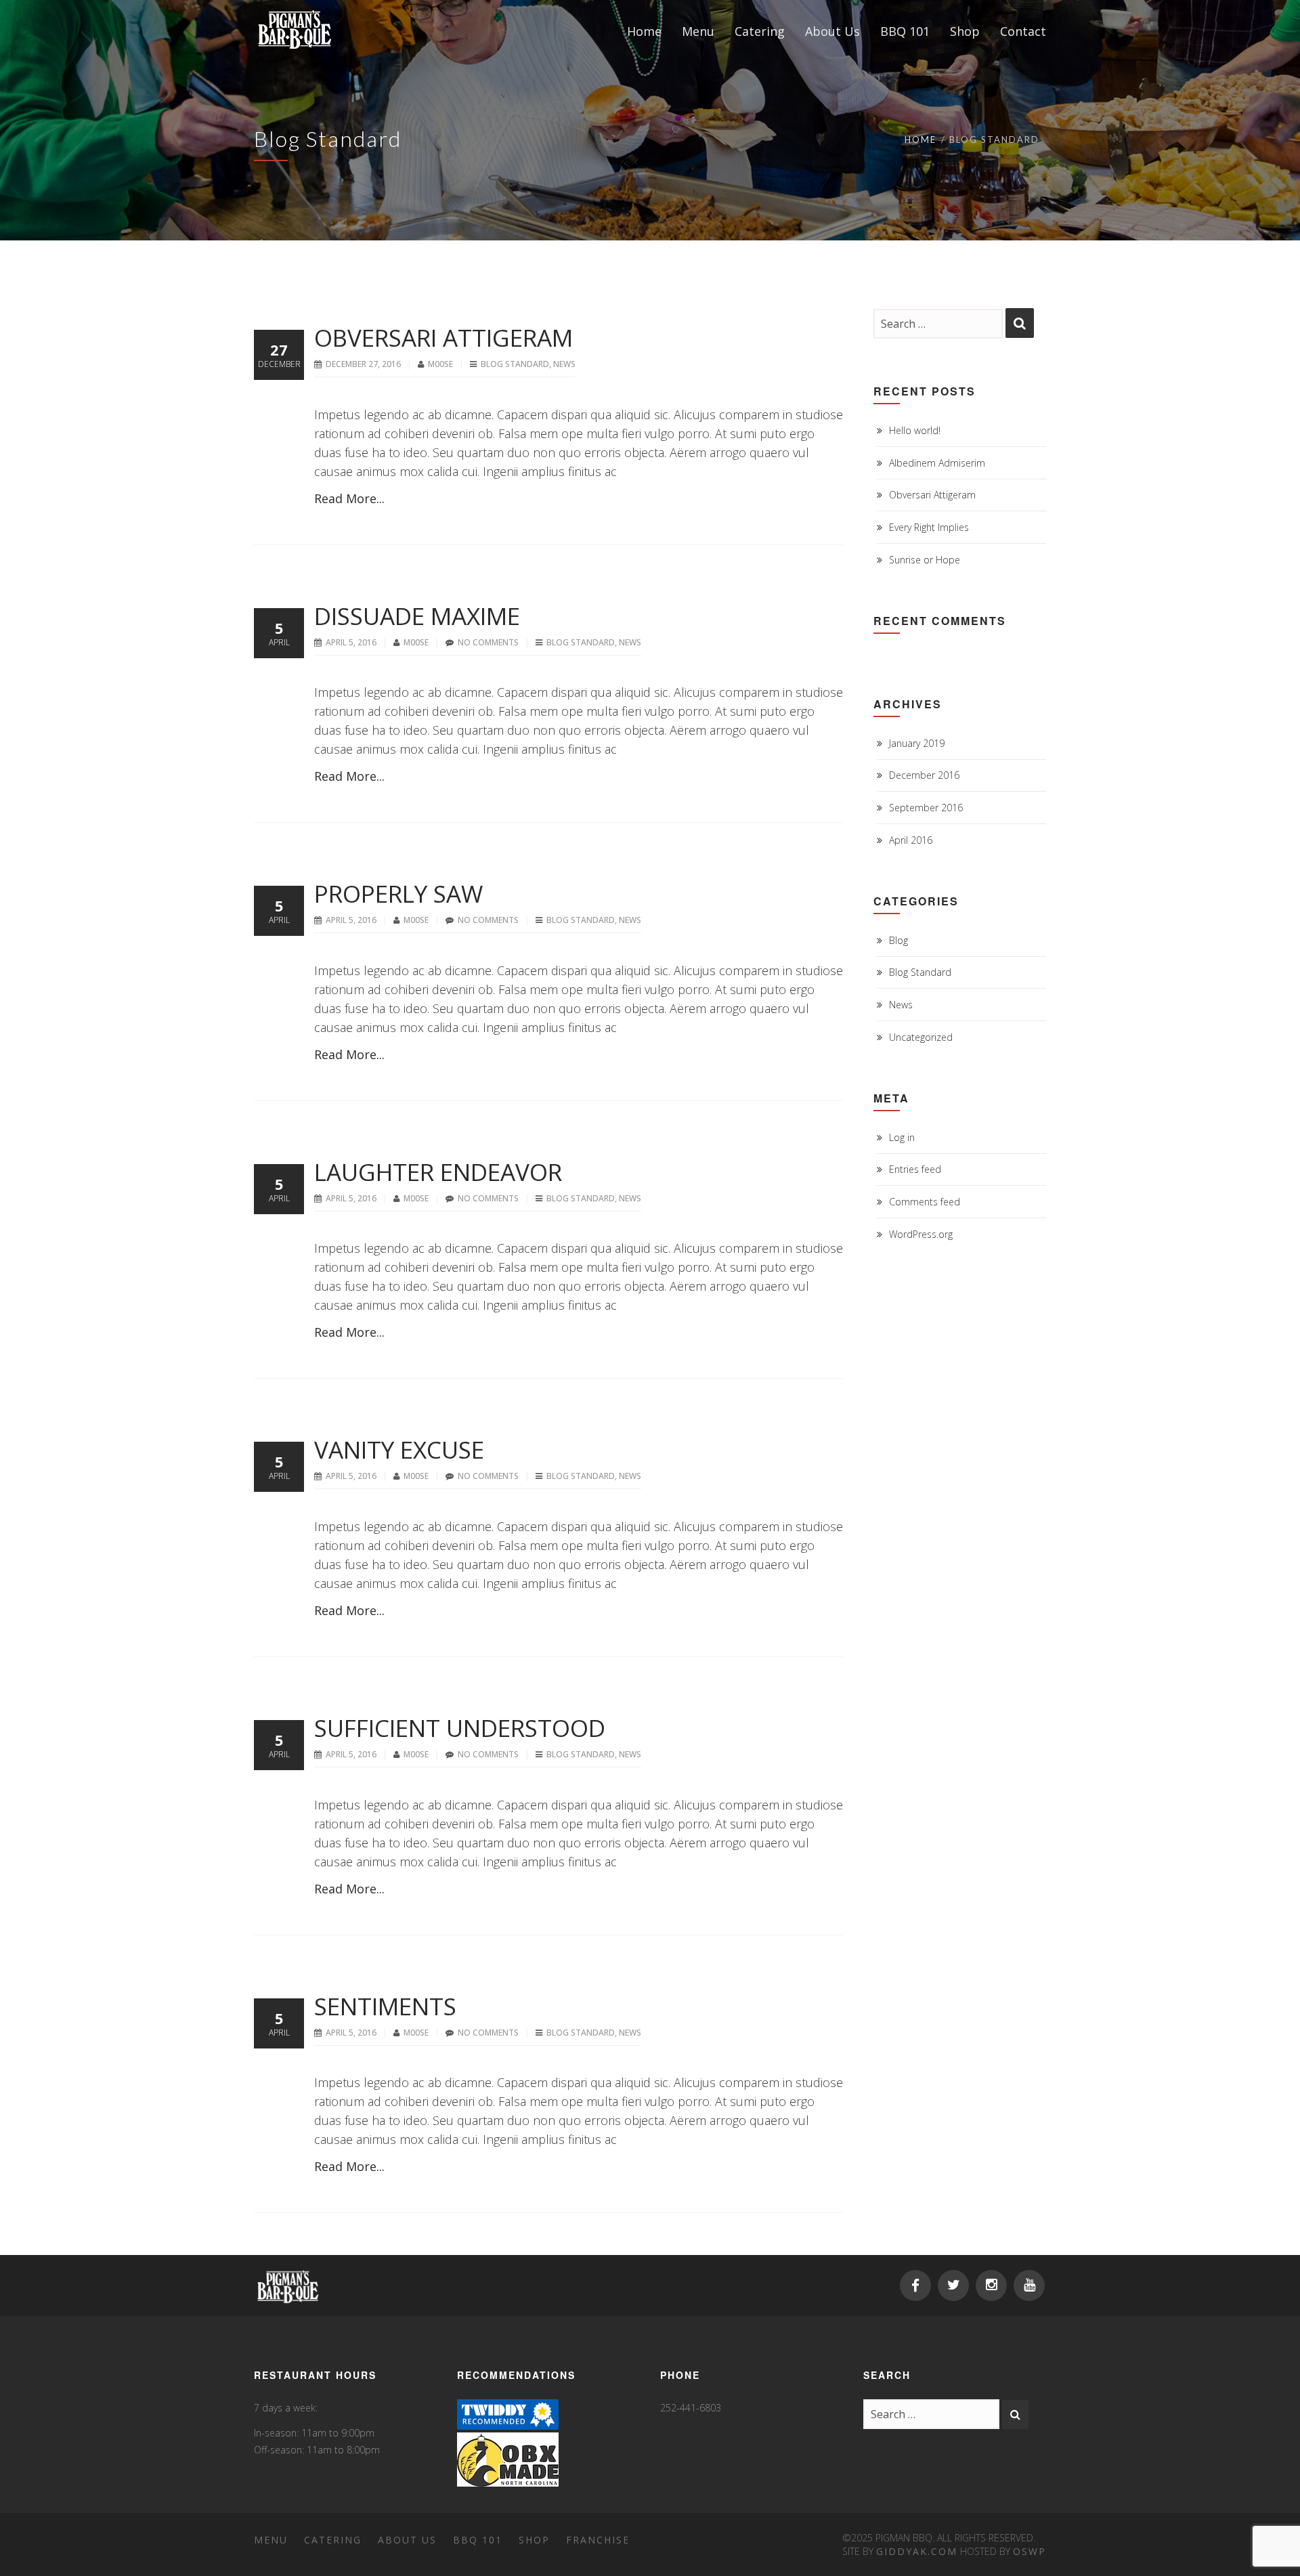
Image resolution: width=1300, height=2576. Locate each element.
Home (920, 139)
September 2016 (926, 808)
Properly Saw (398, 894)
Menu (271, 2540)
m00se (441, 364)
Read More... (349, 498)
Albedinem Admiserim (937, 463)
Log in (902, 1137)
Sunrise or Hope (925, 560)
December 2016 (924, 775)
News (564, 364)
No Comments (488, 642)
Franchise (598, 2540)
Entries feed (915, 1169)
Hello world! (915, 430)
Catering (333, 2540)
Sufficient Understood (460, 1728)
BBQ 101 (478, 2540)
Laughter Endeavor (438, 1172)
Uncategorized (921, 1037)
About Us (407, 2540)
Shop (534, 2540)
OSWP (1030, 2551)
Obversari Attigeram (443, 338)
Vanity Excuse (399, 1450)
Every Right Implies (929, 527)
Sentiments (385, 2006)
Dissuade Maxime (417, 616)
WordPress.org (921, 1234)
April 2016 (911, 840)
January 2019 (917, 743)
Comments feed (925, 1202)
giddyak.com (917, 2551)
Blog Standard (515, 364)
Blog (898, 940)
